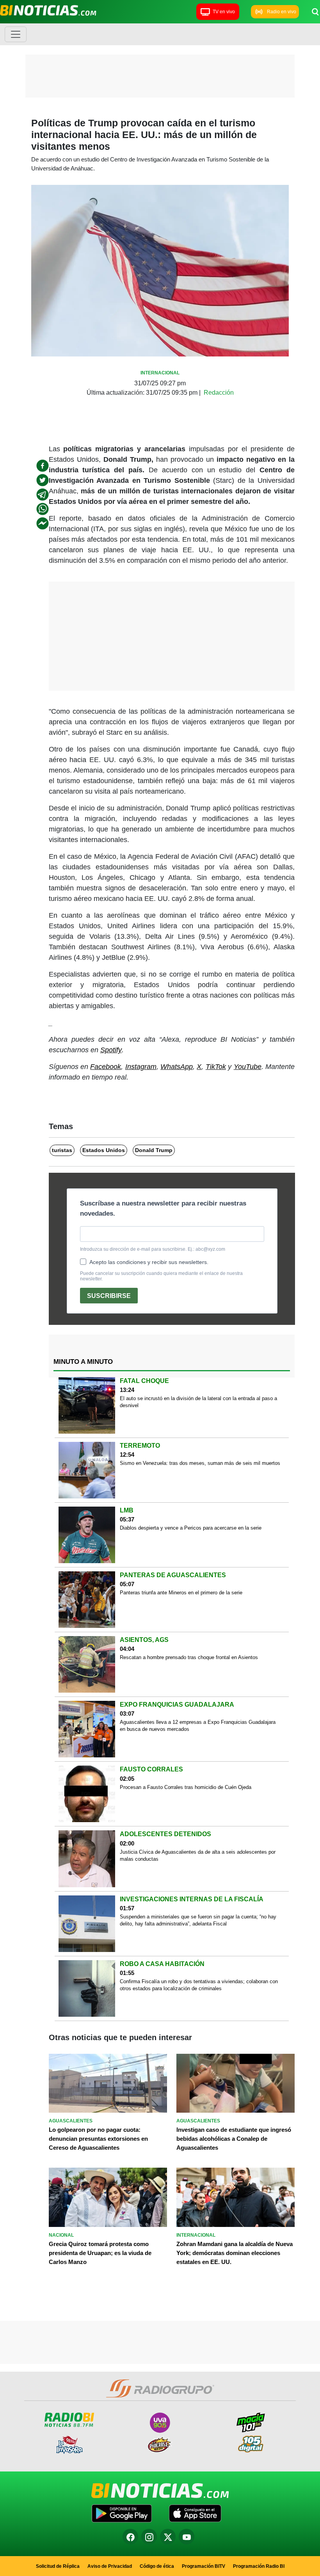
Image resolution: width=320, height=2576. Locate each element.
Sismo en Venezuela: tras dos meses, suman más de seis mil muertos (200, 1463)
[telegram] (43, 495)
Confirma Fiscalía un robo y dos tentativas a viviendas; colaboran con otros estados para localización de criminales (199, 1985)
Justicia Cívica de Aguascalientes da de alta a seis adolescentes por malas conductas (198, 1855)
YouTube (248, 1067)
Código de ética (157, 2566)
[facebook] (43, 466)
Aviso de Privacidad (110, 2566)
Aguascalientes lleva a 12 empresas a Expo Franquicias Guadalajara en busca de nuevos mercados (198, 1726)
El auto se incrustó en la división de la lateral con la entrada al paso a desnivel (198, 1402)
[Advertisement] (160, 78)
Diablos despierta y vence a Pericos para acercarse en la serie (191, 1528)
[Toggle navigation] (16, 34)
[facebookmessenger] (43, 523)
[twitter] (43, 480)
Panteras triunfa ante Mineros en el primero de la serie (181, 1593)
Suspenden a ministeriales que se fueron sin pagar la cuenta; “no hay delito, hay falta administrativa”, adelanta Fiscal (198, 1920)
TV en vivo (224, 12)
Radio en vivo (282, 12)
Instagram (141, 1067)
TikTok (216, 1067)
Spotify (111, 1050)
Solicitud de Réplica (58, 2566)
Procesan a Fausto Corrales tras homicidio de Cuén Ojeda (186, 1787)
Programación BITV (204, 2566)
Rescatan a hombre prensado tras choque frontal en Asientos (189, 1657)
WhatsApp (177, 1067)
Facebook (106, 1067)
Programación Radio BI (259, 2566)
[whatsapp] (43, 509)
